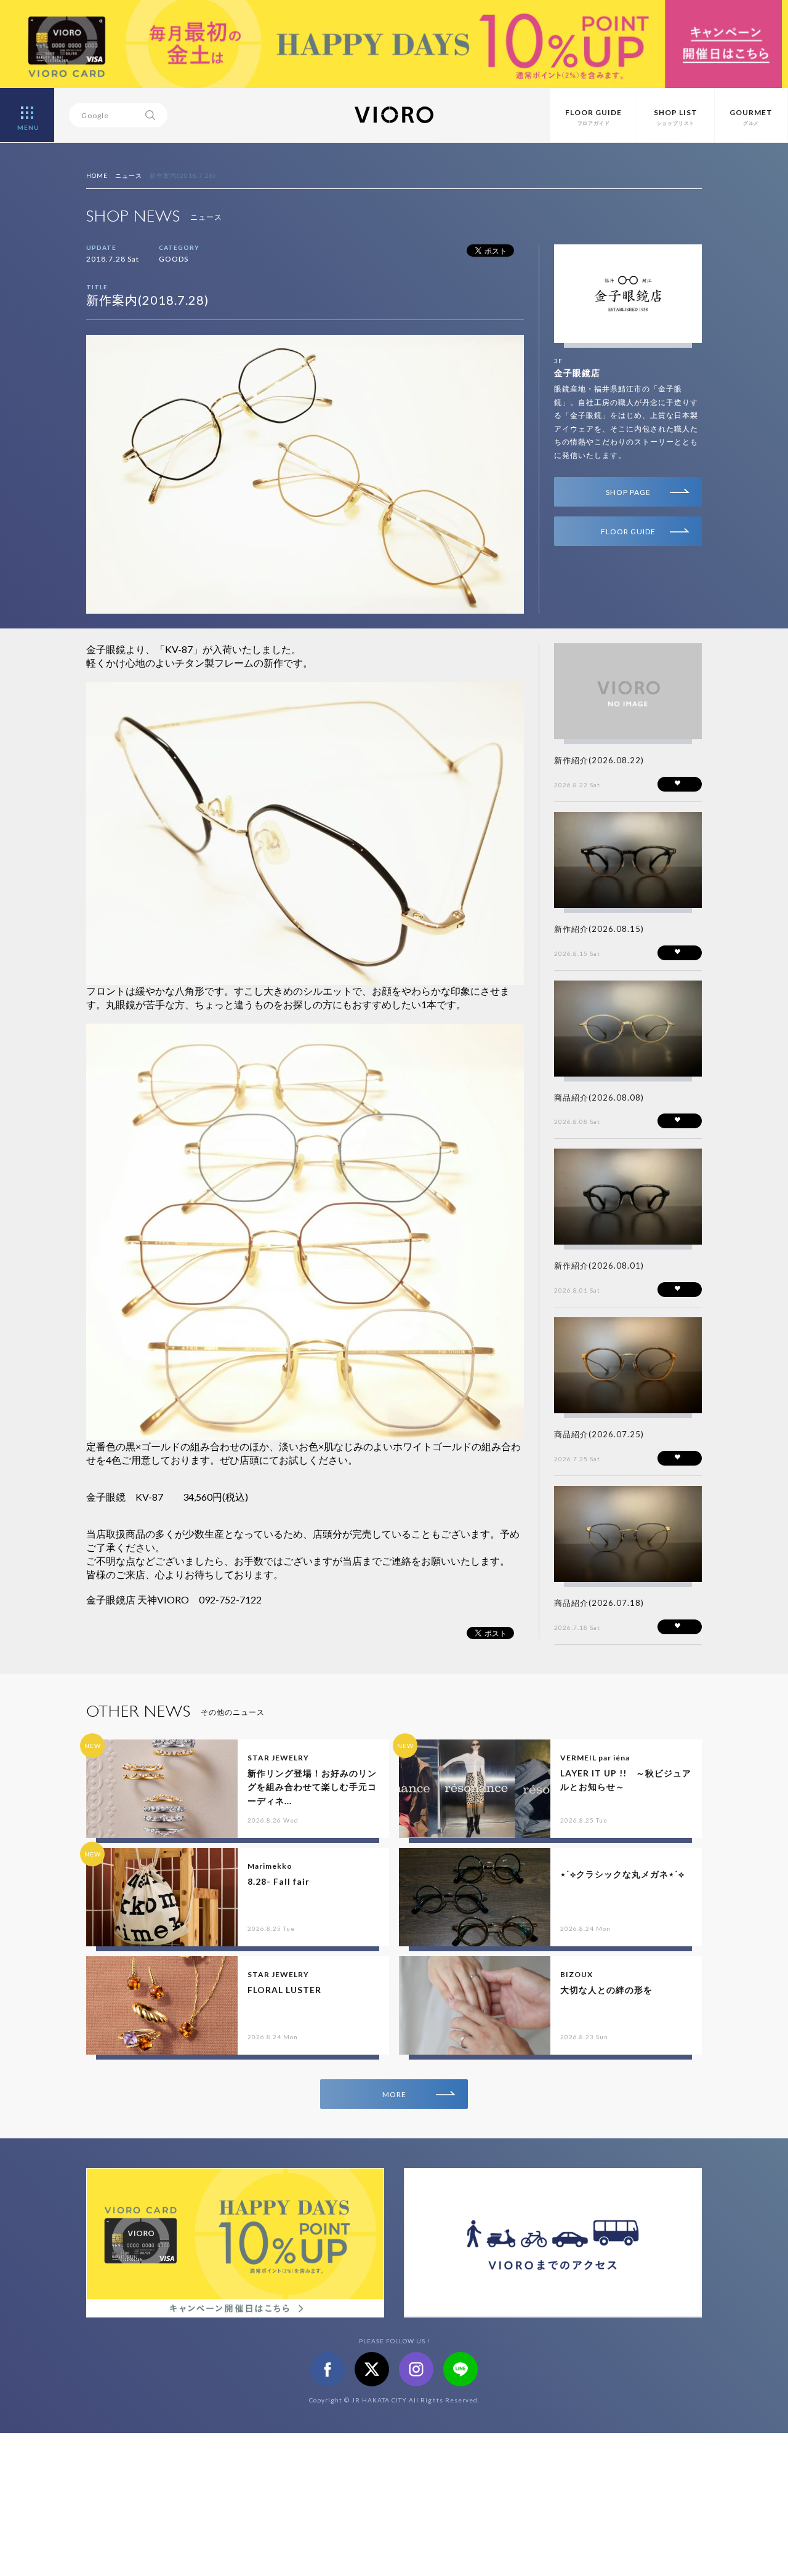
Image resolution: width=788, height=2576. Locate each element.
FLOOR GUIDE (628, 532)
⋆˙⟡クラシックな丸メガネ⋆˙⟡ (622, 1874)
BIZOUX (577, 1974)
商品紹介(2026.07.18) (599, 1603)
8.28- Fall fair (279, 1881)
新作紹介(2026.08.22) (599, 760)
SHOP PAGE (628, 492)
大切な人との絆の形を (606, 1990)
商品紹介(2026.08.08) (599, 1097)
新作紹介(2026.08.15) (599, 929)
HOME (97, 175)
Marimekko (270, 1866)
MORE (394, 2094)
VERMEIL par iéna (595, 1758)
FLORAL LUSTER (284, 1990)
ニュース (129, 175)
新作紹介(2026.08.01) (599, 1266)
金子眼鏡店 (577, 373)
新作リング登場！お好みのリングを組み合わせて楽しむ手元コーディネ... (312, 1787)
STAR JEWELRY (278, 1758)
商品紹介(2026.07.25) (599, 1434)
